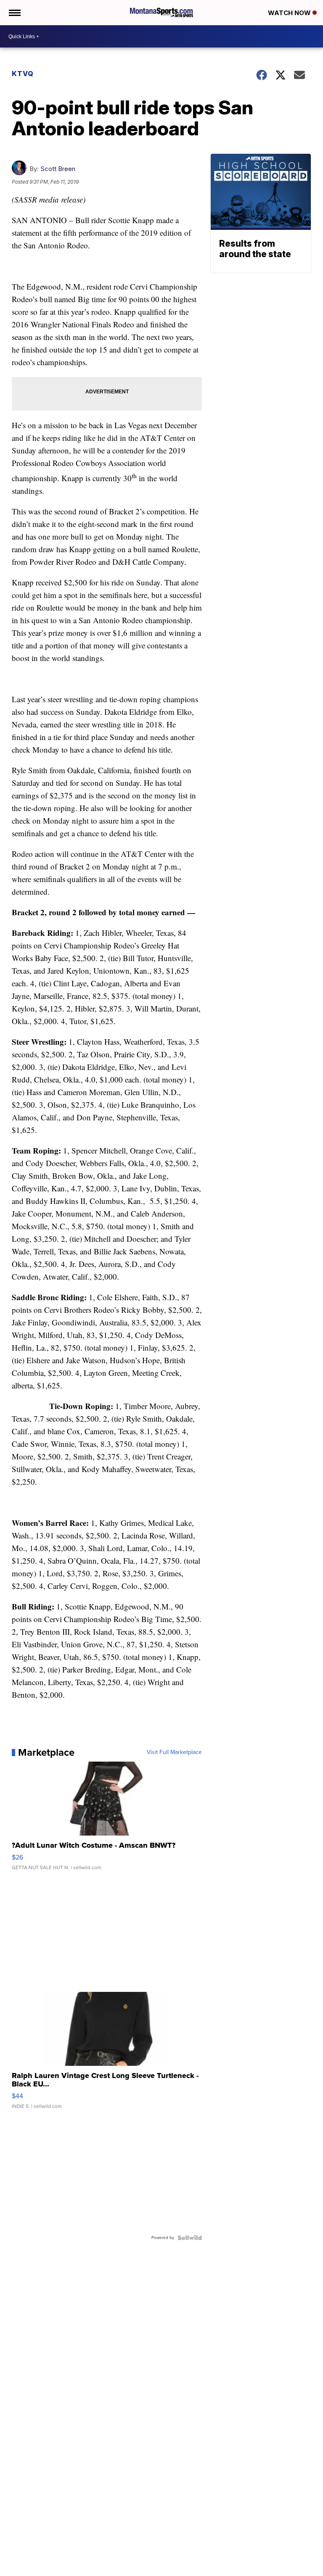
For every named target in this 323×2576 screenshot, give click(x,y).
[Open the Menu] (14, 13)
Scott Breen (58, 169)
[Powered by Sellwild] (190, 2238)
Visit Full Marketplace (174, 1752)
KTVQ (23, 74)
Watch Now (290, 13)
